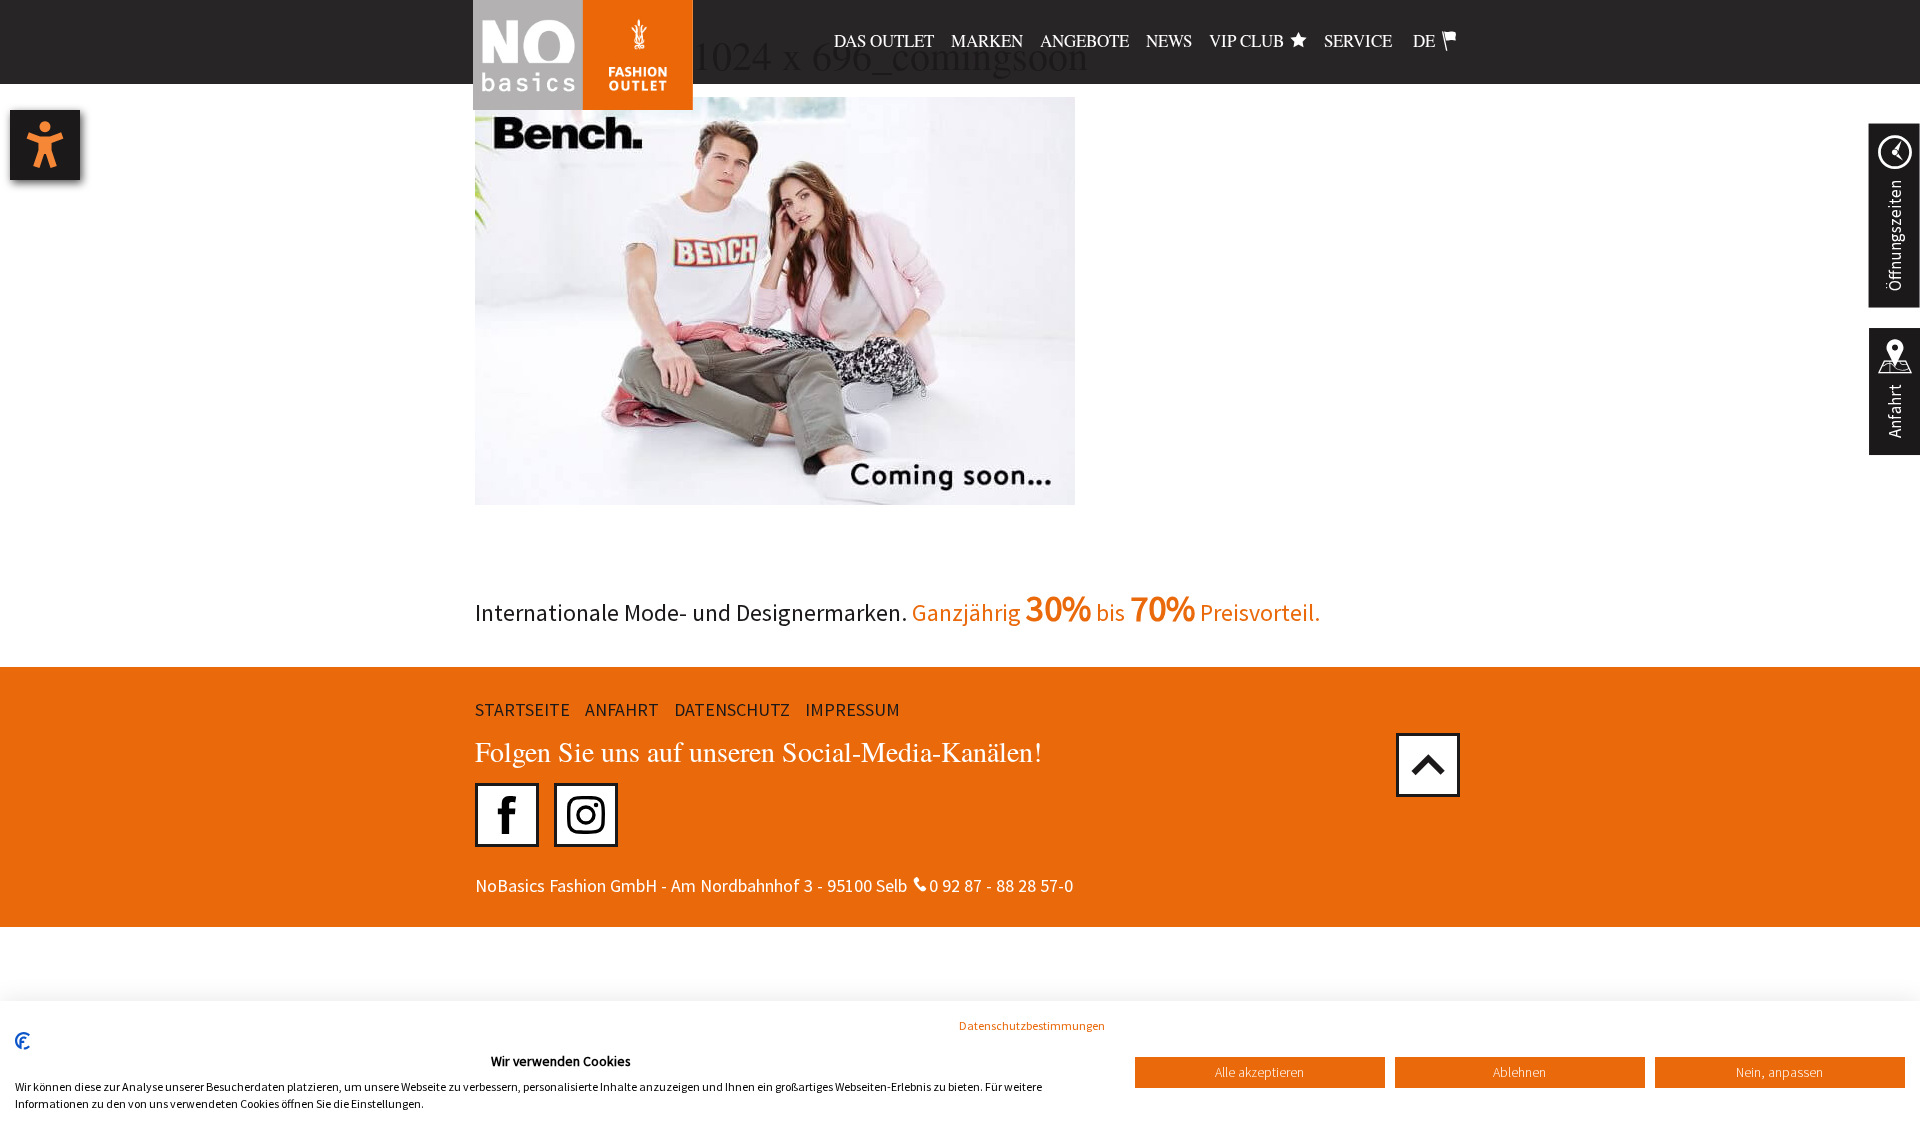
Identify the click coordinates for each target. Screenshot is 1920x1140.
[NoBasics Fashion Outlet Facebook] (507, 815)
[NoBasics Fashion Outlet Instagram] (586, 815)
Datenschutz (732, 709)
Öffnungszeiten (1894, 235)
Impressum (852, 709)
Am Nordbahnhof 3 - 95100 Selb (789, 885)
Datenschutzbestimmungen (1032, 1025)
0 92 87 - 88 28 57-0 (1001, 885)
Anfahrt (1895, 411)
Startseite (522, 709)
